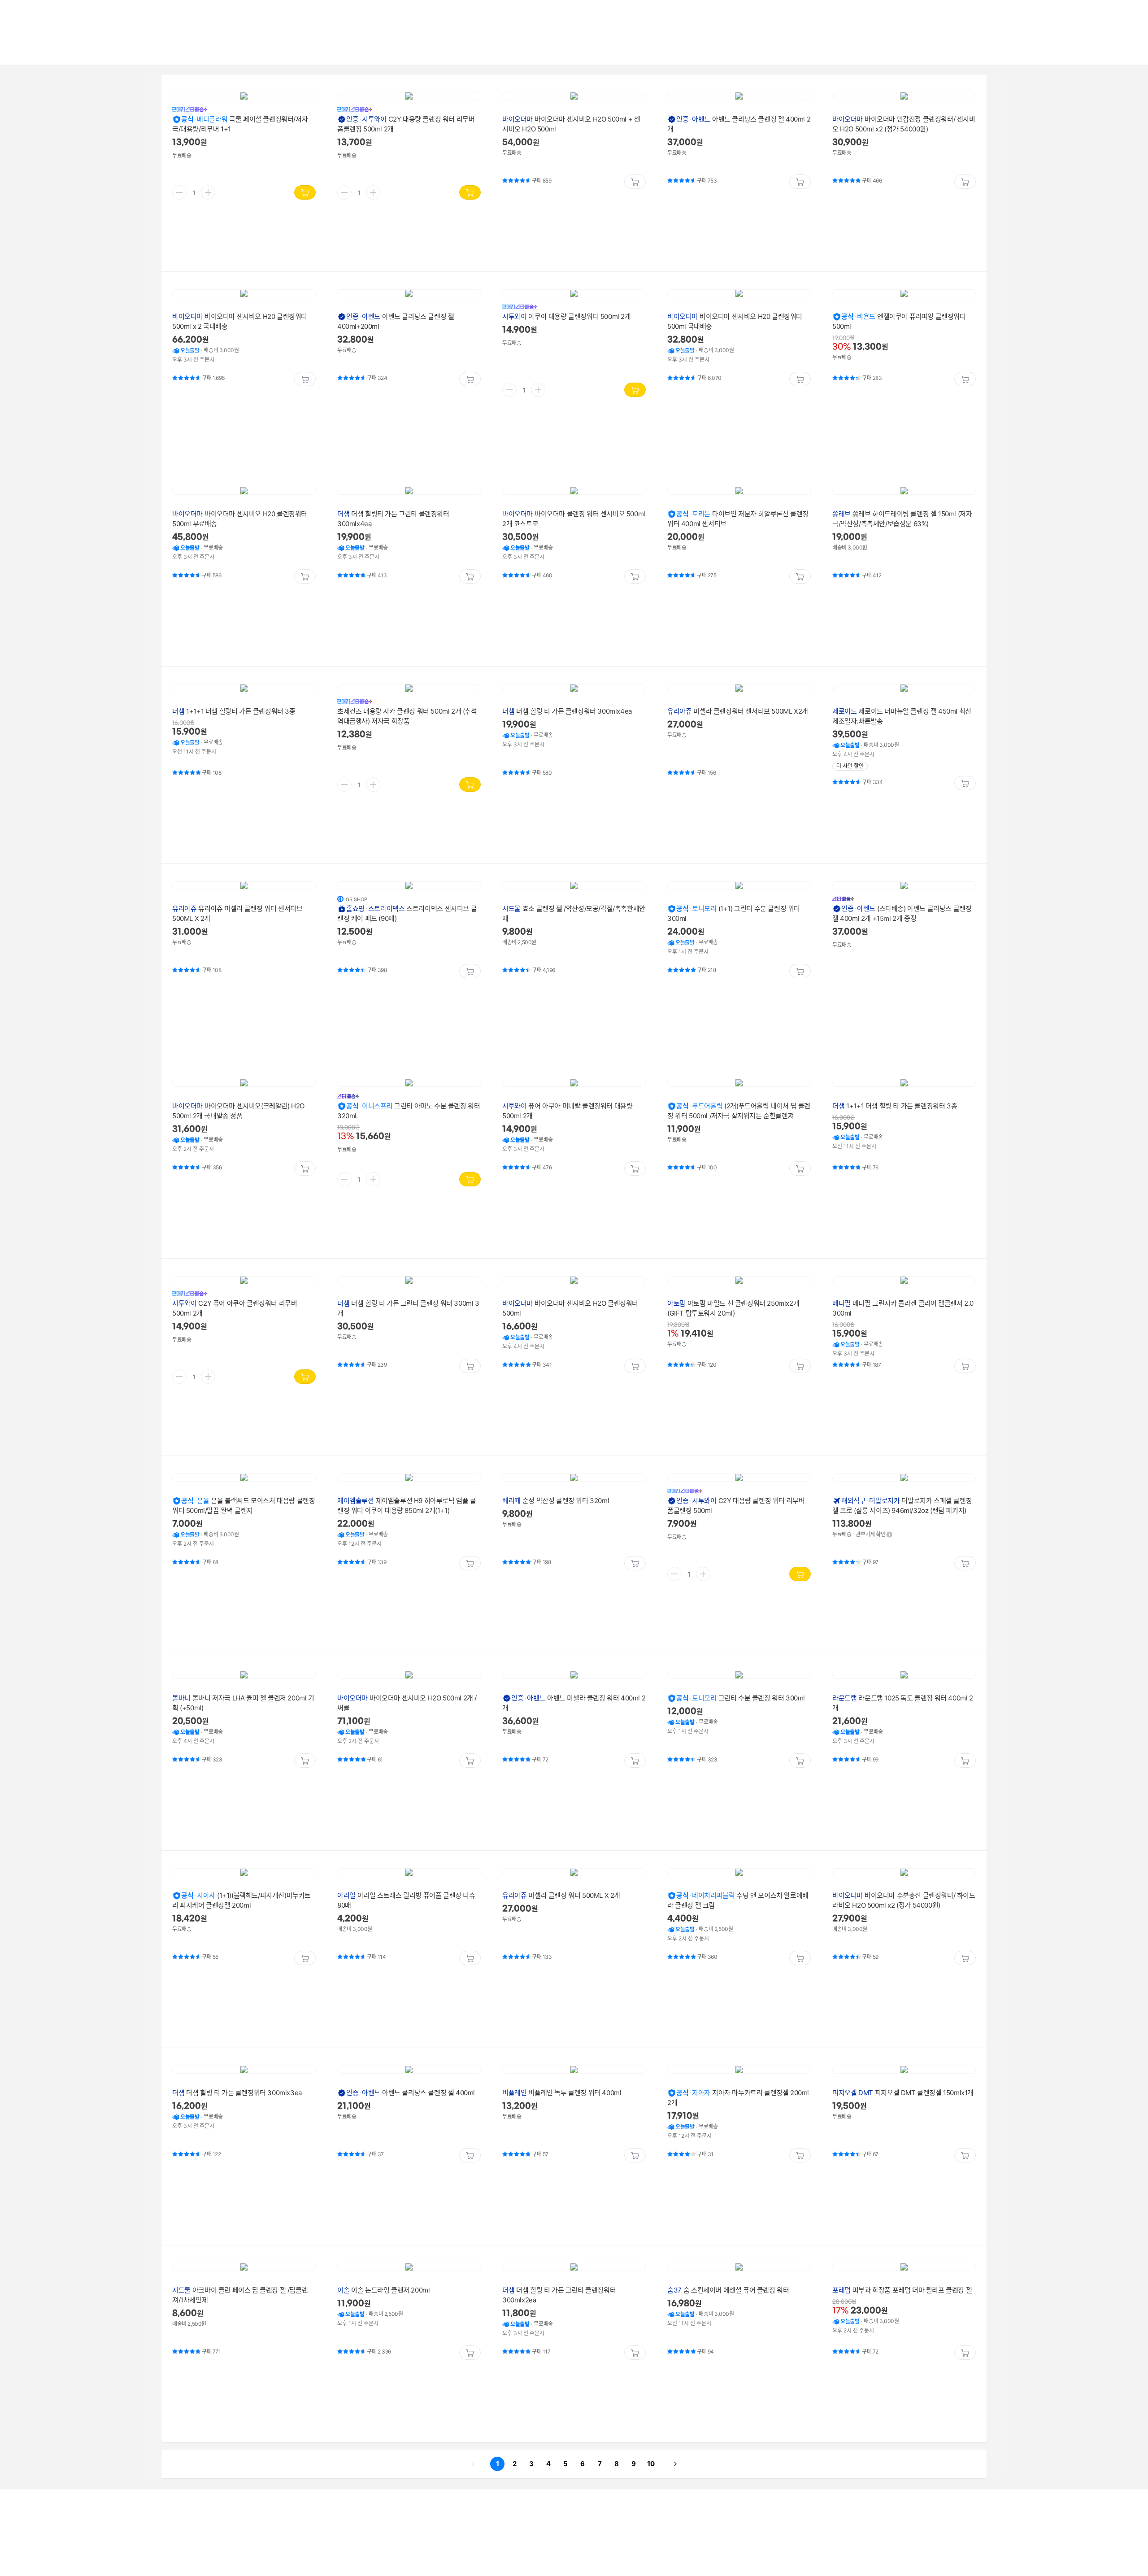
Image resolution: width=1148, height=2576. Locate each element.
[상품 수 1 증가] (208, 192)
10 (649, 2463)
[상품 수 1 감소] (179, 192)
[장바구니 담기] (305, 192)
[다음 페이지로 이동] (675, 2464)
